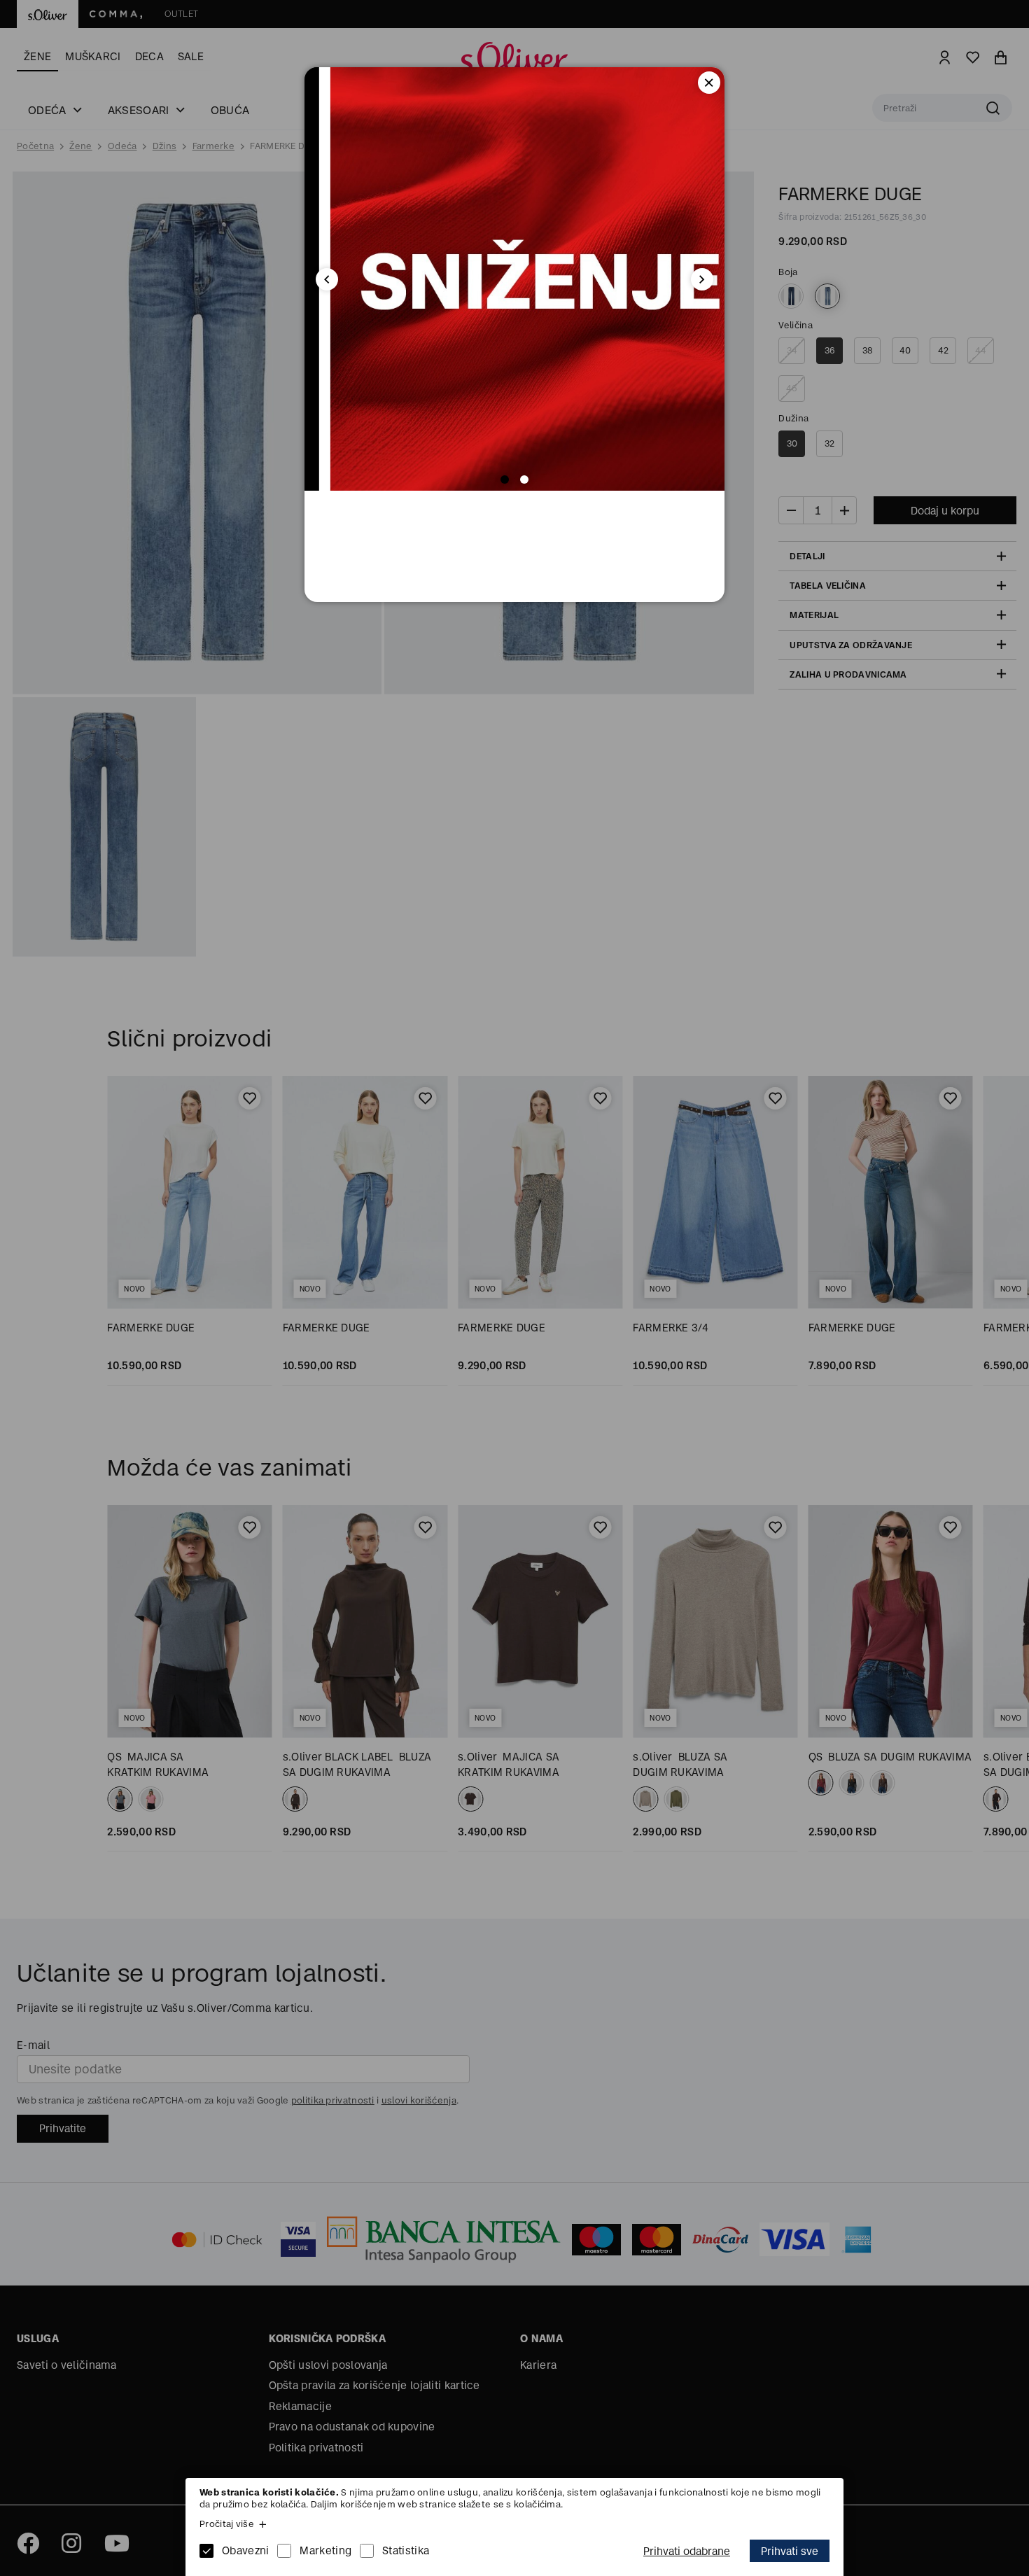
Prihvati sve (790, 2551)
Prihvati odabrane (687, 2551)
